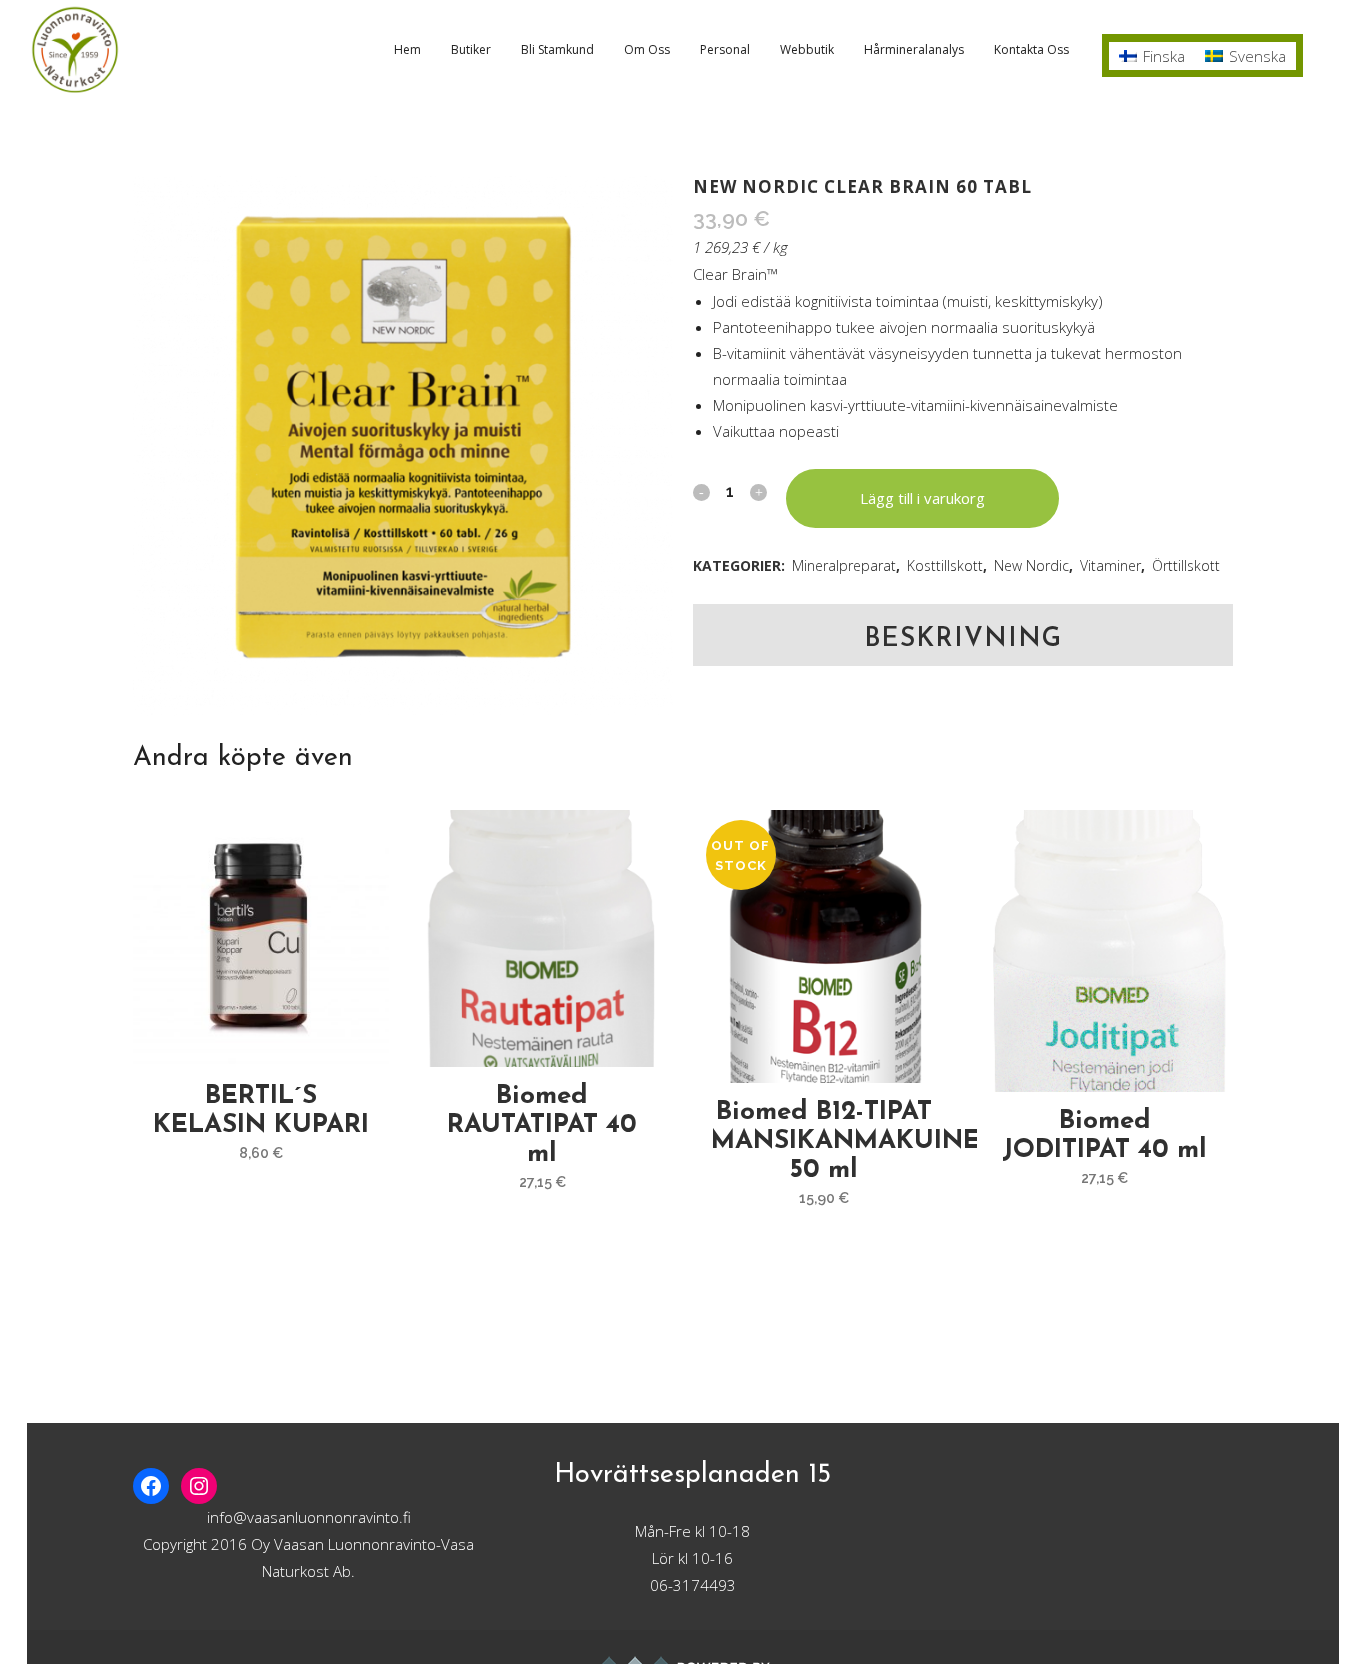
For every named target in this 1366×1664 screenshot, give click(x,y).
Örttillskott (1186, 565)
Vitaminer (1110, 565)
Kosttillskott (945, 565)
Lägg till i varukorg (922, 498)
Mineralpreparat (844, 565)
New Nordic (1031, 565)
